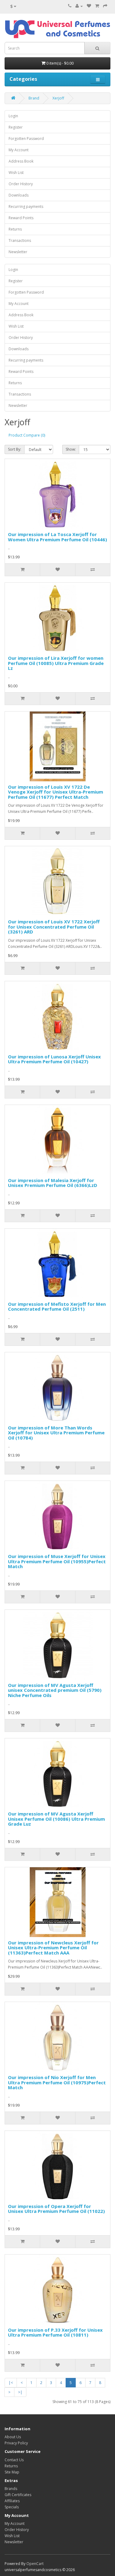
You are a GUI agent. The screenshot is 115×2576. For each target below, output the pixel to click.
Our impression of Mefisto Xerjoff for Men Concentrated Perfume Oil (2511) (57, 1307)
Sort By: (15, 449)
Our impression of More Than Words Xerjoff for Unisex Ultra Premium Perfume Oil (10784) (56, 1433)
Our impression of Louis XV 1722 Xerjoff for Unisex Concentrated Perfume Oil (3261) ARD (54, 927)
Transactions (20, 240)
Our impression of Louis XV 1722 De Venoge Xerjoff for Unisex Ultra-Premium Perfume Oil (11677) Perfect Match (56, 792)
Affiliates (12, 2501)
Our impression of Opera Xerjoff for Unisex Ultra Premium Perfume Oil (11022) (56, 2209)
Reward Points (21, 218)
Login (13, 116)
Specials (12, 2507)
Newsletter (18, 252)
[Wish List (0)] (89, 6)
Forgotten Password (26, 139)
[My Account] (79, 6)
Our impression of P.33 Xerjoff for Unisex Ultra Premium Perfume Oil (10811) (55, 2332)
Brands (11, 2489)
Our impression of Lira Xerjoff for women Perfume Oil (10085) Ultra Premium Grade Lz (56, 663)
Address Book (21, 161)
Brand (34, 98)
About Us (13, 2437)
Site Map (12, 2472)
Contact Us (14, 2460)
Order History (21, 184)
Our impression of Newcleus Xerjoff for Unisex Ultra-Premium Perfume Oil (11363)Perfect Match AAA (53, 1948)
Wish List (16, 173)
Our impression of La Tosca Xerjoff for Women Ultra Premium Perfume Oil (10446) (57, 537)
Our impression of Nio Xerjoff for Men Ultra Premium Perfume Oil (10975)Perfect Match (57, 2082)
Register (16, 127)
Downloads (19, 195)
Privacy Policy (16, 2443)
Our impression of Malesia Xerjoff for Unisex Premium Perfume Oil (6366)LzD (53, 1183)
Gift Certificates (18, 2495)
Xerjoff (58, 98)
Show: (71, 449)
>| (20, 2392)
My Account (19, 150)
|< (11, 2383)
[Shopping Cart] (97, 6)
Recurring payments (26, 207)
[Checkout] (105, 6)
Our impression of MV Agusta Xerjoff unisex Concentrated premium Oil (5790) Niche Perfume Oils (55, 1690)
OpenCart (35, 2564)
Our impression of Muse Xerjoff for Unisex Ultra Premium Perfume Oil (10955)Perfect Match (57, 1561)
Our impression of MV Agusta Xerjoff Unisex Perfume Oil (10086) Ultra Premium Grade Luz (56, 1819)
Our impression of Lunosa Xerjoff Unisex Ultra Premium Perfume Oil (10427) (54, 1059)
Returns (15, 229)
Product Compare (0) (27, 435)
